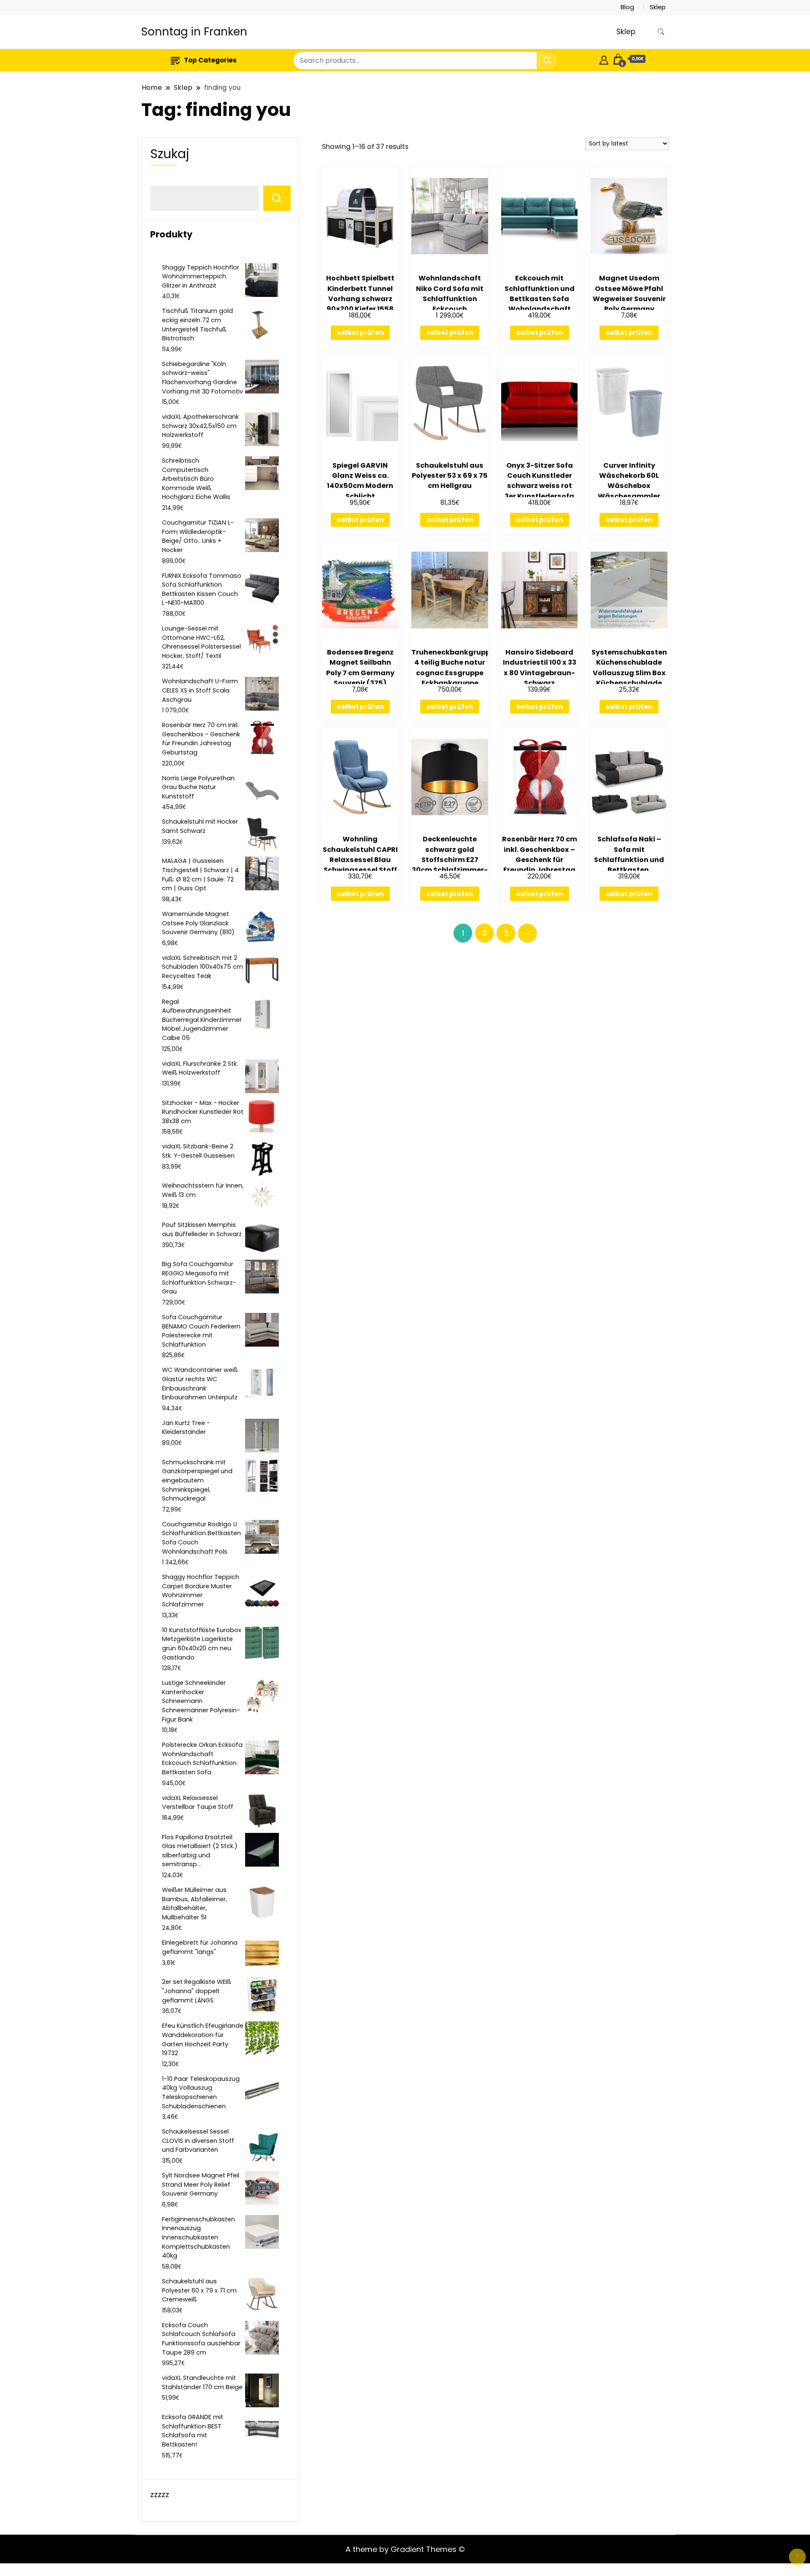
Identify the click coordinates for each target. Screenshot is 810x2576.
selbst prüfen (360, 333)
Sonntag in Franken (194, 32)
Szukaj (170, 154)
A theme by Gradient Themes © (405, 2549)
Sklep (658, 7)
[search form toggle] (661, 32)
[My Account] (604, 59)
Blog (627, 7)
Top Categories (210, 60)
